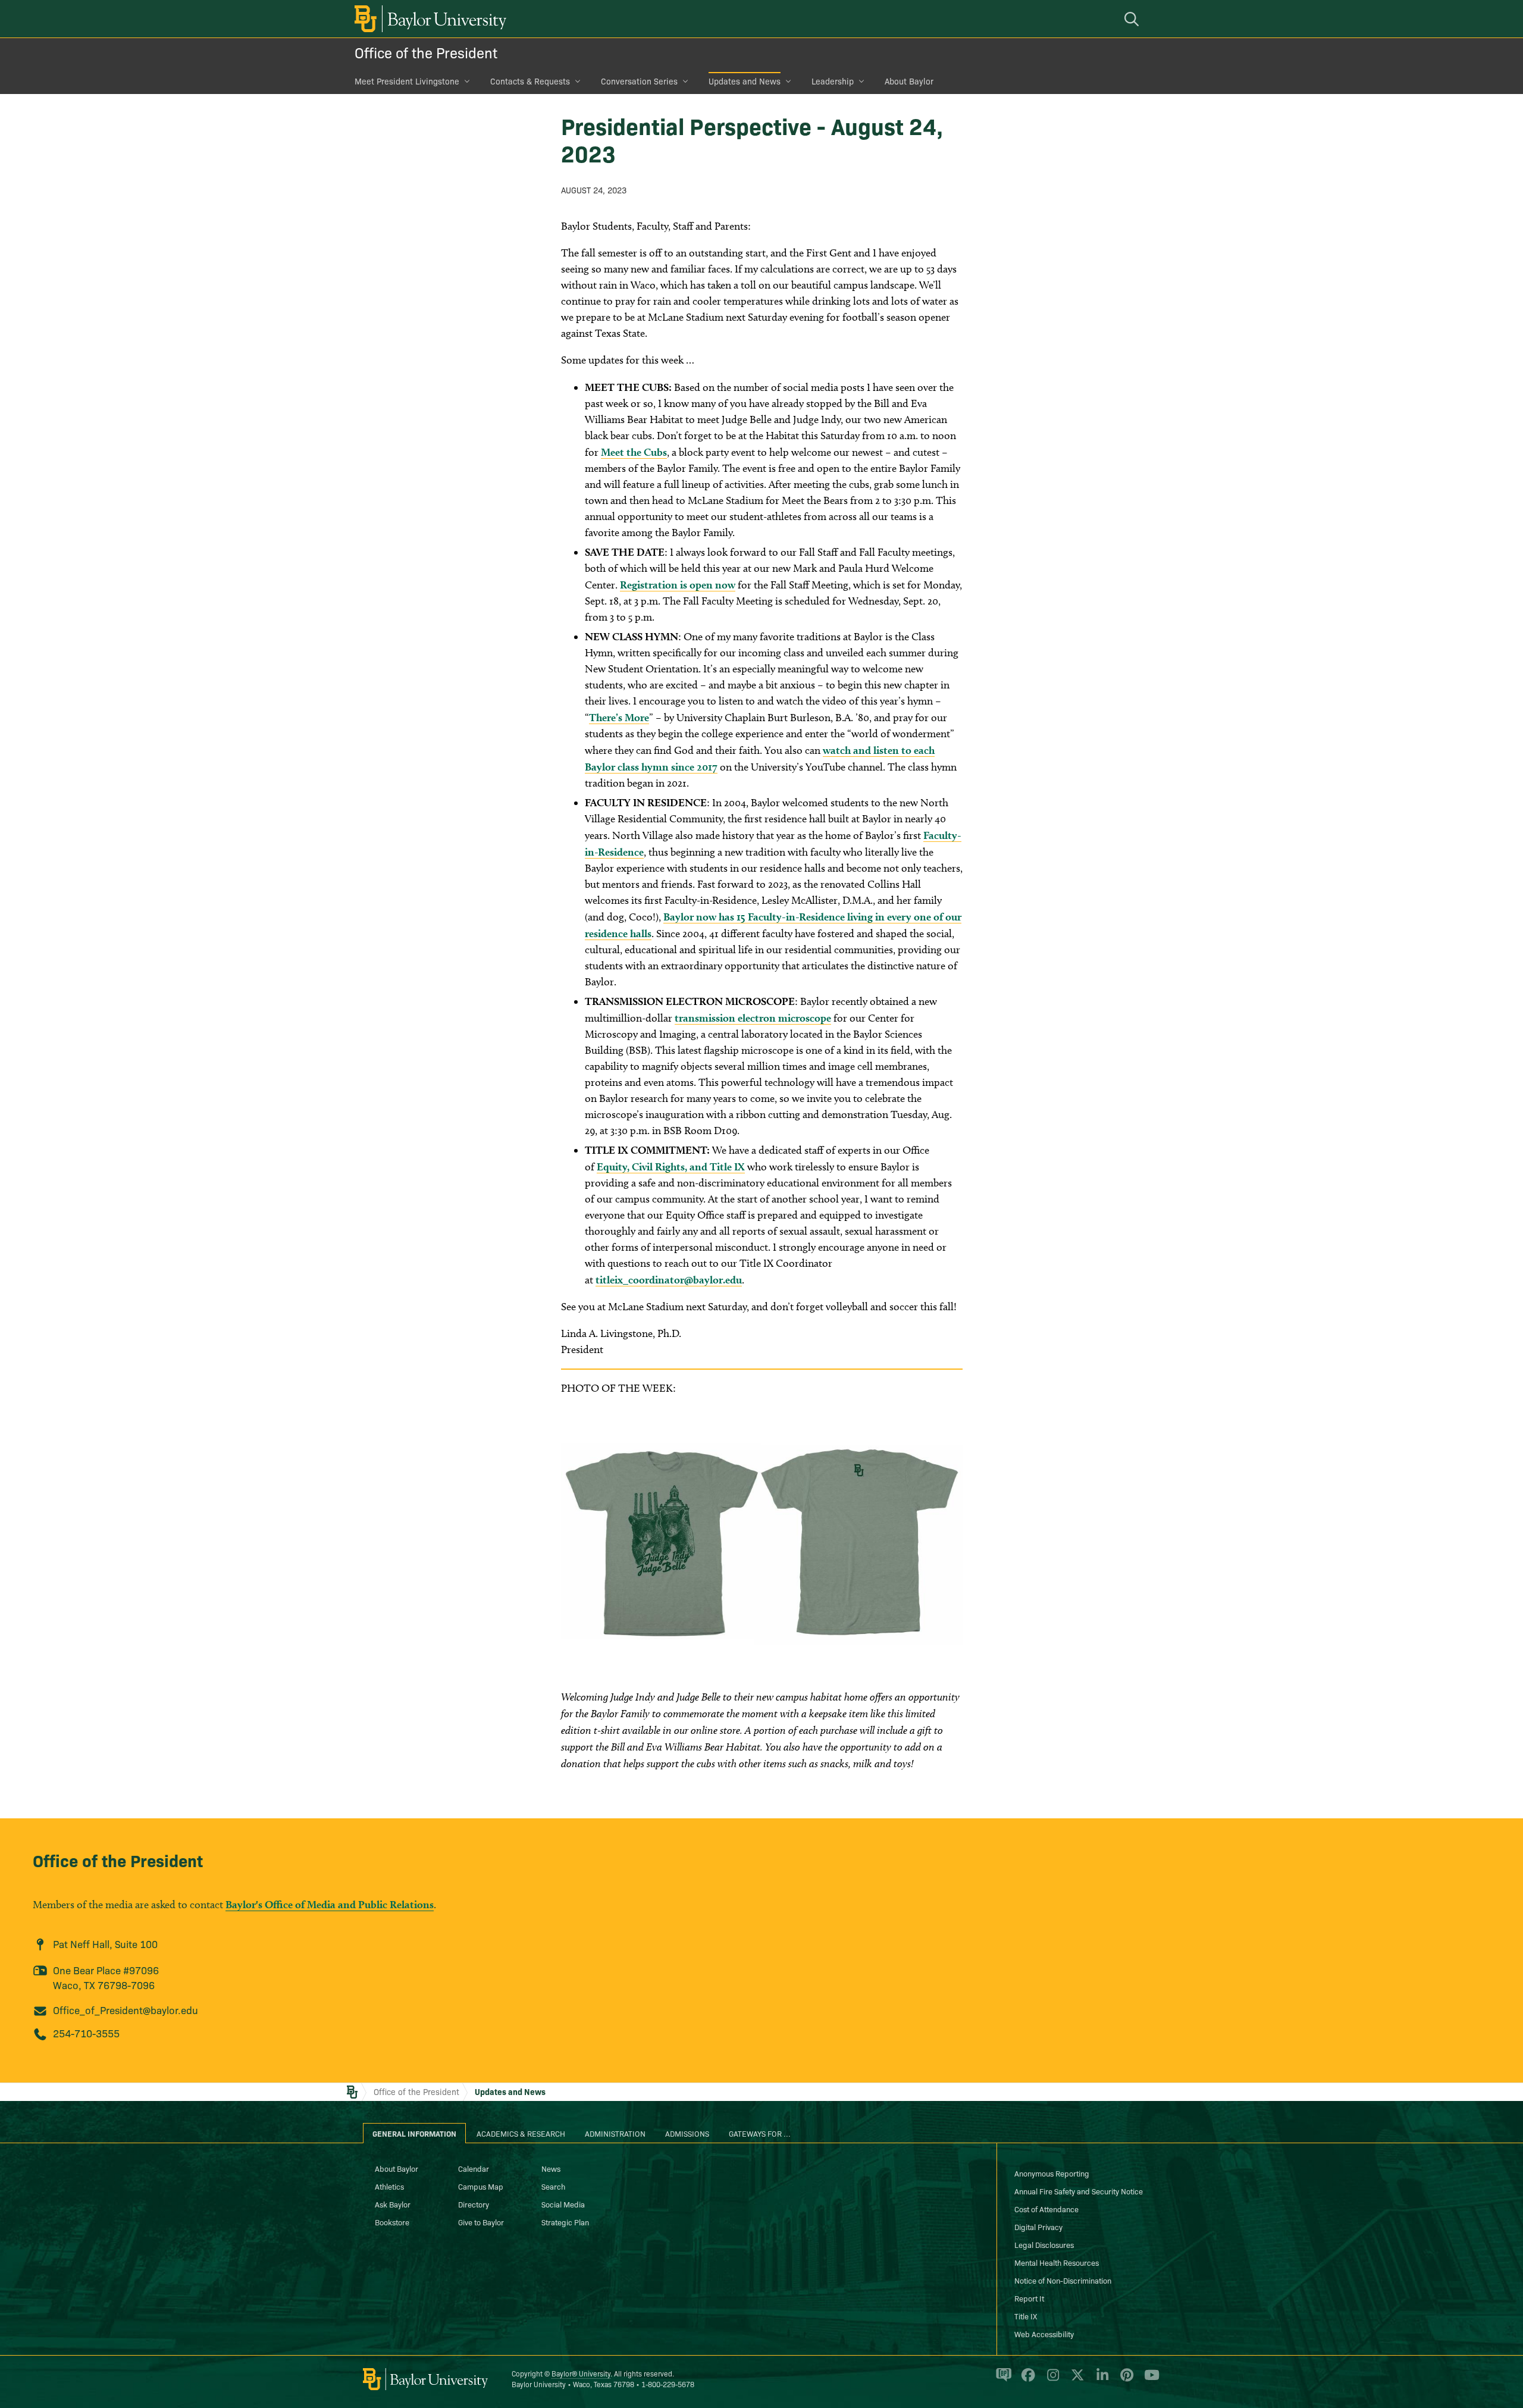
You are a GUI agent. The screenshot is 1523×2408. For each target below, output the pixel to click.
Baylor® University (581, 2373)
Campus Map (481, 2186)
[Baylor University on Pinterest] (1125, 2380)
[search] (1133, 19)
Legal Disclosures (1044, 2244)
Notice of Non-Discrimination (1063, 2280)
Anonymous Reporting (1052, 2173)
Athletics (389, 2186)
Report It (1029, 2298)
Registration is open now (678, 585)
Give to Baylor (481, 2222)
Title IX (1026, 2316)
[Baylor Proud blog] (1002, 2380)
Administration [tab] (615, 2133)
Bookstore (392, 2222)
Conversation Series (639, 81)
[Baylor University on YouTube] (1149, 2380)
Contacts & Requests (530, 81)
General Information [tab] (414, 2133)
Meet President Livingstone (407, 81)
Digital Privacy (1038, 2227)
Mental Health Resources (1057, 2262)
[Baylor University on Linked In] (1100, 2380)
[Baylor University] (428, 19)
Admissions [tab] (687, 2133)
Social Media (563, 2204)
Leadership (833, 81)
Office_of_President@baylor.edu (126, 2010)
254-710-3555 (86, 2033)
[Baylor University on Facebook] (1026, 2380)
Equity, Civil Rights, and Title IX (671, 1167)
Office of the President (426, 52)
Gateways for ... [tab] (760, 2133)
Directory (474, 2204)
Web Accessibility (1044, 2334)
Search (553, 2186)
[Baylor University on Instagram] (1051, 2380)
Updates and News (745, 81)
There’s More (619, 717)
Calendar (474, 2168)
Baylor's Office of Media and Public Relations (330, 1904)
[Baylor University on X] (1075, 2380)
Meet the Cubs (634, 452)
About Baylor (909, 81)
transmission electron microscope (753, 1018)
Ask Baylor (393, 2204)
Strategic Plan (565, 2222)
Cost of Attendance (1046, 2209)
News (551, 2168)
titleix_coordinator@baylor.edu (669, 1280)
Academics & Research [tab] (521, 2133)
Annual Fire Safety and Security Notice (1079, 2191)
